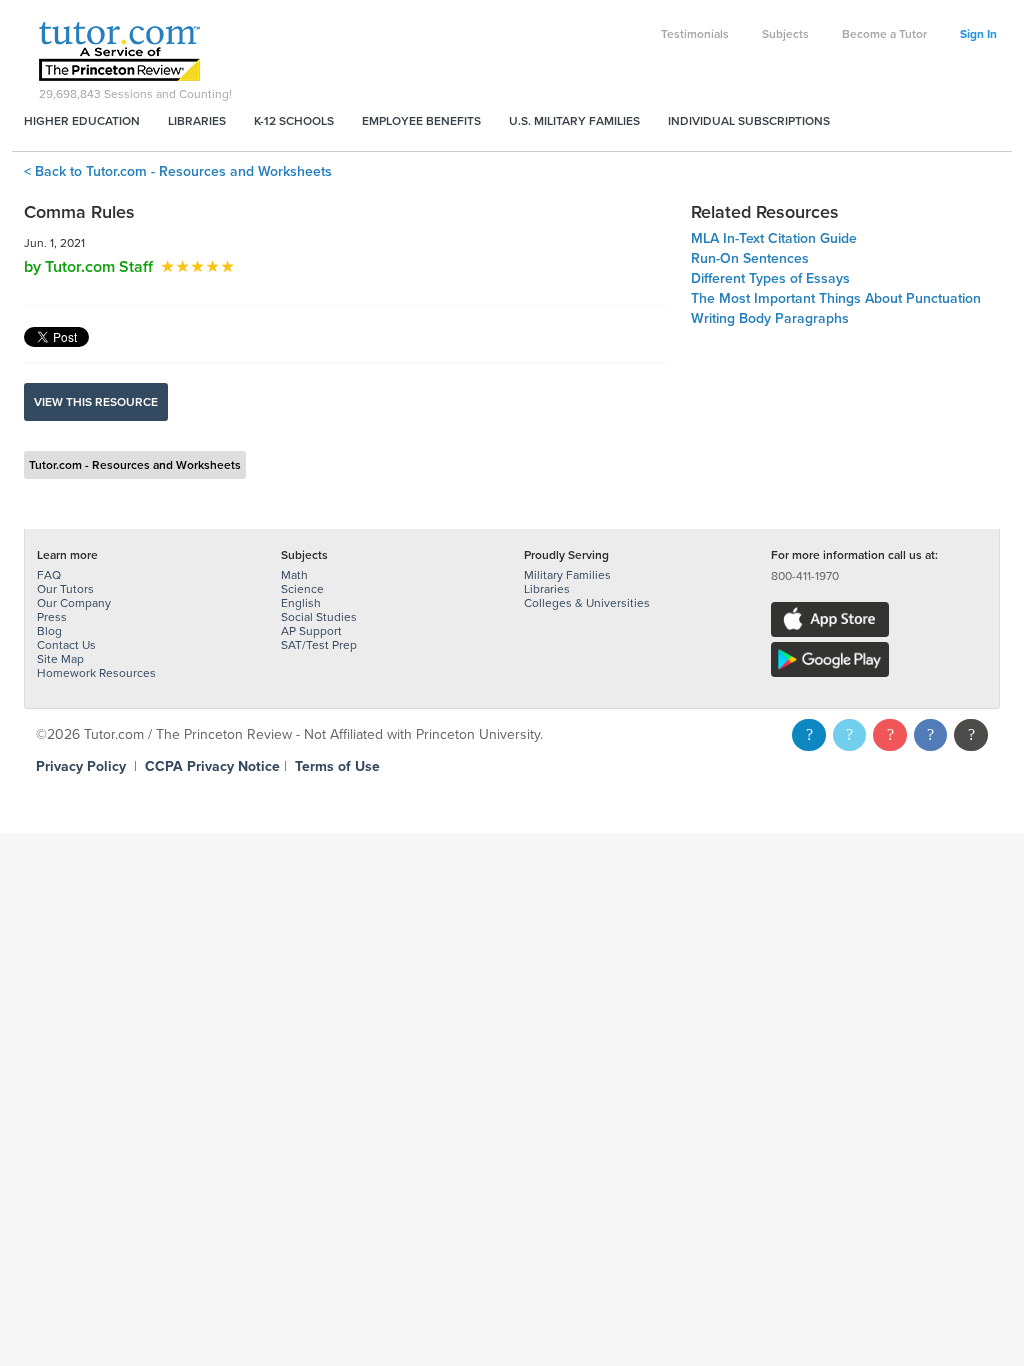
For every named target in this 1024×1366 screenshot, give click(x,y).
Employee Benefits (421, 121)
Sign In (978, 34)
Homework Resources (96, 673)
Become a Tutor (884, 34)
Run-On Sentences (750, 258)
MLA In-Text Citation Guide (774, 238)
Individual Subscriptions (749, 121)
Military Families (567, 575)
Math (294, 575)
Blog (49, 631)
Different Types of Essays (770, 278)
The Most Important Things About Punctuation (836, 298)
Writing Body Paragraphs (770, 318)
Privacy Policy (81, 766)
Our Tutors (65, 589)
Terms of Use (337, 766)
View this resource (96, 402)
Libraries (197, 121)
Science (302, 589)
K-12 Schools (294, 121)
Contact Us (66, 645)
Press (52, 617)
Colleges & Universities (587, 603)
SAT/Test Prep (319, 645)
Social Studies (319, 617)
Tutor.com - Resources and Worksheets (135, 465)
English (301, 603)
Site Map (60, 659)
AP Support (311, 631)
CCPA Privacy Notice (212, 766)
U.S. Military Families (574, 121)
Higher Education (82, 121)
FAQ (49, 575)
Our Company (74, 603)
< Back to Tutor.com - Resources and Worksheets (178, 171)
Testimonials (695, 34)
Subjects (785, 34)
